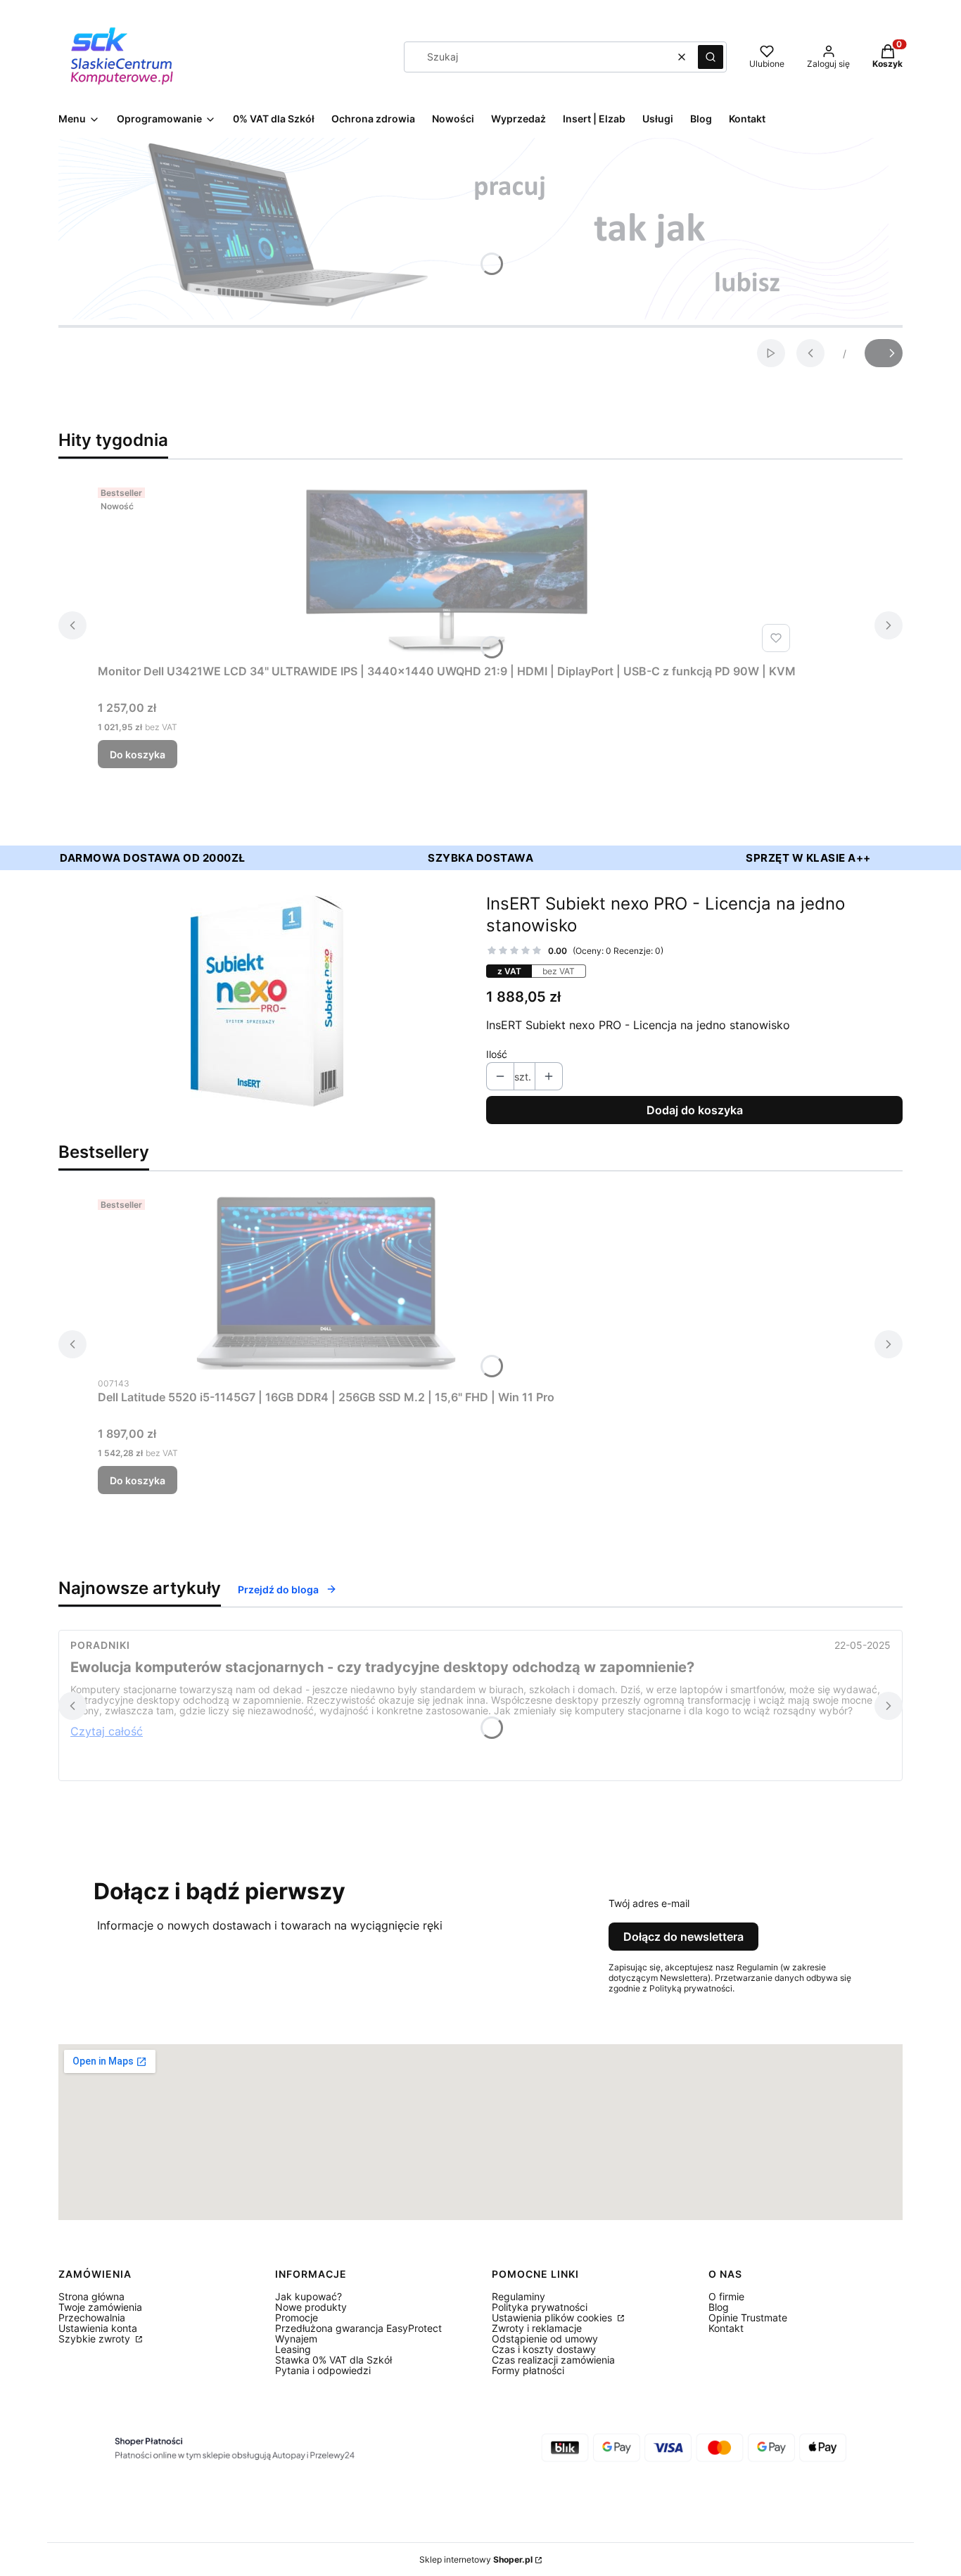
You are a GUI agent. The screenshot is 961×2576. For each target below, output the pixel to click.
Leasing (293, 2349)
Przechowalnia (92, 2317)
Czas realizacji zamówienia (553, 2360)
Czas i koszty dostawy (544, 2349)
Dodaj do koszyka (695, 1110)
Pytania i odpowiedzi (323, 2370)
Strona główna (91, 2296)
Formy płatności (528, 2370)
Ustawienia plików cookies (553, 2317)
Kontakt (726, 2328)
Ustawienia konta (98, 2328)
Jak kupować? (308, 2296)
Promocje (297, 2317)
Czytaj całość (107, 1731)
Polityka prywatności (540, 2307)
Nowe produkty (311, 2307)
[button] (711, 57)
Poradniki (100, 1645)
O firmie (726, 2296)
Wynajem (296, 2339)
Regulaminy (518, 2296)
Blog (719, 2307)
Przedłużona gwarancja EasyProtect (358, 2328)
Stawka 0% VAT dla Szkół (333, 2360)
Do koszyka (138, 754)
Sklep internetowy (476, 2559)
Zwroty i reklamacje (537, 2328)
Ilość (497, 1054)
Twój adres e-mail (649, 1903)
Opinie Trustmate (748, 2317)
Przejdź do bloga (278, 1589)
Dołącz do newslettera (683, 1937)
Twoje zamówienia (100, 2307)
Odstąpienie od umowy (545, 2339)
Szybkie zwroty (96, 2339)
